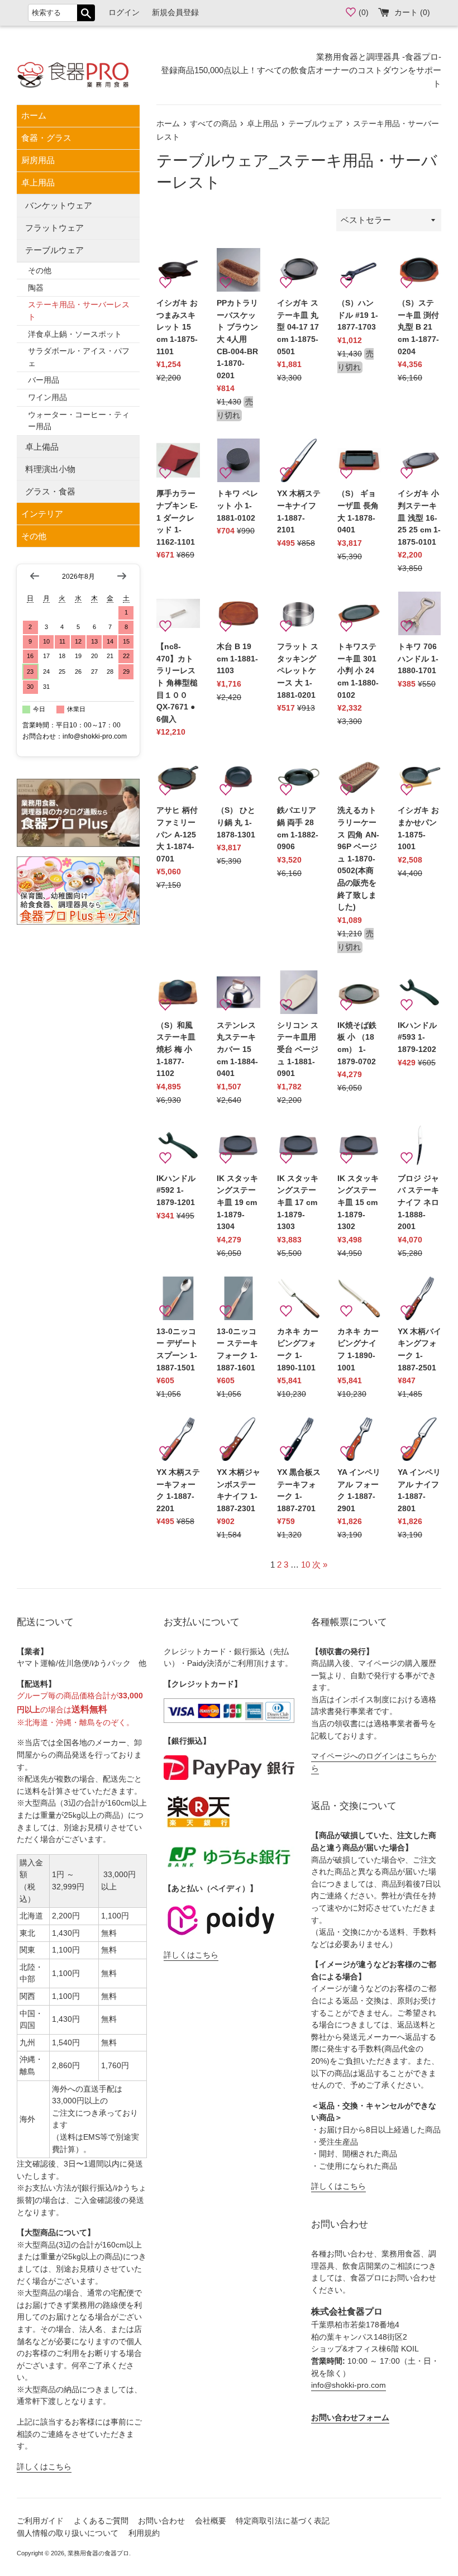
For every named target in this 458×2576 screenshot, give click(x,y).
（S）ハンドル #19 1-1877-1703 (358, 315)
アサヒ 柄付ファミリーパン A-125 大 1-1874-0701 (177, 834)
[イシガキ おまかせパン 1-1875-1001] (419, 777)
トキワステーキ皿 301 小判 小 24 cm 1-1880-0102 (358, 671)
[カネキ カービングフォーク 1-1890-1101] (299, 1298)
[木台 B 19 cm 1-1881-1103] (238, 613)
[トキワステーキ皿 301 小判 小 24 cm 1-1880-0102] (359, 613)
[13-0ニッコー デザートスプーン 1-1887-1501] (178, 1298)
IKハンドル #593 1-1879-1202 (417, 1037)
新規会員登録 (175, 13)
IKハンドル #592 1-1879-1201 (176, 1191)
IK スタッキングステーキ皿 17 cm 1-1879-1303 (298, 1203)
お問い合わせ (161, 2521)
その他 (40, 271)
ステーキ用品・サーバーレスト (79, 311)
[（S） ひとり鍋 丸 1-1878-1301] (238, 777)
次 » (320, 1565)
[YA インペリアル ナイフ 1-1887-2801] (419, 1439)
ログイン (124, 13)
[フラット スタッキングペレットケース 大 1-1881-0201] (299, 613)
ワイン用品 (47, 397)
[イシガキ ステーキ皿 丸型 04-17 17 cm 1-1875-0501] (299, 270)
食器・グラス (46, 138)
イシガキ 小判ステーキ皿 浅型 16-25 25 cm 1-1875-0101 (419, 518)
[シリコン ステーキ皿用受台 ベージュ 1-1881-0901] (299, 992)
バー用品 (44, 380)
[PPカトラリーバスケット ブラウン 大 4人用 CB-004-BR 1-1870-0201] (238, 270)
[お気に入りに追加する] (165, 283)
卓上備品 (42, 447)
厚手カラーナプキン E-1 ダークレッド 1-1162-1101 (177, 518)
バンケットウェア (59, 205)
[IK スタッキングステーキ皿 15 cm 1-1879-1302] (359, 1145)
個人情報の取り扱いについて (68, 2533)
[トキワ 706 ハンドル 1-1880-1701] (419, 613)
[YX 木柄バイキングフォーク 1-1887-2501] (419, 1298)
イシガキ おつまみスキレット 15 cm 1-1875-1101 (177, 327)
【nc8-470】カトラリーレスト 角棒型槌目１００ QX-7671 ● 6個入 (177, 683)
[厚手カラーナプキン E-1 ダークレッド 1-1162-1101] (178, 460)
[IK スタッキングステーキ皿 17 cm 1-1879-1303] (299, 1145)
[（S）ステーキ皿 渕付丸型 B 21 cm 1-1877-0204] (419, 270)
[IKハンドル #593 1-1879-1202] (419, 992)
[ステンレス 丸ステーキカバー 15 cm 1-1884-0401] (238, 992)
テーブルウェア (54, 250)
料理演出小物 (50, 469)
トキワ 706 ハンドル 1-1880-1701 (418, 659)
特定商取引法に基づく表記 (283, 2521)
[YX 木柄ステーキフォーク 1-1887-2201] (178, 1439)
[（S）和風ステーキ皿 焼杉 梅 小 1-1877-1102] (178, 992)
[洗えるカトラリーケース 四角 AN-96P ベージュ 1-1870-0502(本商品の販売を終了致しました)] (359, 777)
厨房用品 (38, 160)
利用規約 (144, 2533)
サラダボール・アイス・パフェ (79, 357)
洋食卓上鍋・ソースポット (75, 334)
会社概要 (211, 2521)
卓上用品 (38, 182)
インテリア (42, 514)
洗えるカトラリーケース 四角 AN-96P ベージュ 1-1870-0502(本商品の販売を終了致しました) (358, 859)
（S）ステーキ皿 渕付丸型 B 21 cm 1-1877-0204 (418, 327)
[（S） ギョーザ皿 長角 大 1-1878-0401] (359, 460)
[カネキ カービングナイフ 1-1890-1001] (359, 1298)
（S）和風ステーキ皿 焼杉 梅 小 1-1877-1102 (176, 1049)
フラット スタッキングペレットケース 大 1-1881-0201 (298, 671)
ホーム (34, 115)
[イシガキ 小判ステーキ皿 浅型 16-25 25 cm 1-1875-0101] (419, 460)
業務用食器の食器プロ (98, 2553)
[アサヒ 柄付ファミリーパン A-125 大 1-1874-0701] (178, 777)
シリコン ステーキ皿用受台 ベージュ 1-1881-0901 (298, 1049)
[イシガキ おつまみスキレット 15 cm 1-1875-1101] (178, 270)
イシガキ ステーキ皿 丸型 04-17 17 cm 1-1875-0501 (298, 327)
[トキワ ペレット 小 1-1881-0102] (238, 460)
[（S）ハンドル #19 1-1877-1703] (359, 270)
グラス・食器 (50, 491)
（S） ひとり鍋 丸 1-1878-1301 (236, 822)
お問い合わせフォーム (350, 2418)
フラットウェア (54, 228)
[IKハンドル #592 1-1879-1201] (178, 1145)
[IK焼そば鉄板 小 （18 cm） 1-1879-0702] (359, 992)
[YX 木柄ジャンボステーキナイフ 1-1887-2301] (238, 1439)
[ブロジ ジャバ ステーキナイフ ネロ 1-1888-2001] (419, 1145)
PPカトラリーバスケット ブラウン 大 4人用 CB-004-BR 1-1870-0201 (237, 339)
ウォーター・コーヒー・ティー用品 (79, 421)
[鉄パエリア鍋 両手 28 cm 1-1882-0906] (299, 777)
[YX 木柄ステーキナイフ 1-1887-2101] (299, 460)
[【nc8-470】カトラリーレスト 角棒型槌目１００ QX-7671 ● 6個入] (178, 613)
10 (306, 1565)
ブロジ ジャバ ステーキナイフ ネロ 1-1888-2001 (418, 1203)
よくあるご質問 (101, 2521)
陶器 (36, 288)
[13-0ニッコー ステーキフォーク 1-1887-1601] (238, 1298)
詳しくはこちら (44, 2467)
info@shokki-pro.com (349, 2385)
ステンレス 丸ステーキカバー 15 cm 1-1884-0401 (237, 1049)
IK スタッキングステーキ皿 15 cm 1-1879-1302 (358, 1203)
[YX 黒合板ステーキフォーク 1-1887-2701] (299, 1439)
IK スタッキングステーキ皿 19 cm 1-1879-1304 (237, 1203)
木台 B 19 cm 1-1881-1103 (237, 659)
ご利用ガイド (40, 2521)
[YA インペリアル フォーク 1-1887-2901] (359, 1439)
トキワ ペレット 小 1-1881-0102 (237, 506)
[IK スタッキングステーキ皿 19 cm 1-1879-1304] (238, 1145)
